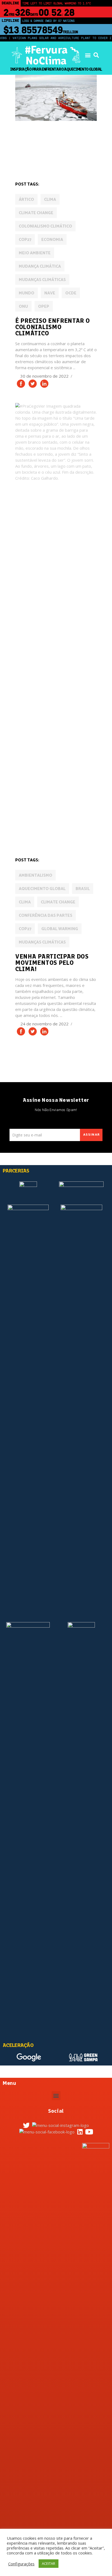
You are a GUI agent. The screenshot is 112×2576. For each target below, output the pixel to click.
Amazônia (27, 138)
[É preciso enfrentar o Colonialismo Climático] (56, 98)
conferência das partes (46, 916)
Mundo (24, 161)
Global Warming (60, 929)
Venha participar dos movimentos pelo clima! (52, 963)
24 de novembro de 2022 (45, 1024)
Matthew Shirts (77, 830)
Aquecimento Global (42, 889)
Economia (47, 146)
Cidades (73, 138)
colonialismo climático (45, 226)
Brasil (83, 889)
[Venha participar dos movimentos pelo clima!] (56, 608)
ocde (71, 293)
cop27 (25, 240)
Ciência (25, 146)
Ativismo (50, 138)
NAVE (50, 293)
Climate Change (36, 213)
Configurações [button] (21, 2564)
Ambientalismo (35, 875)
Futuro (67, 153)
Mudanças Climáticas (42, 280)
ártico (26, 200)
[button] (88, 55)
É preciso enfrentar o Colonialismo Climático (53, 327)
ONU (23, 307)
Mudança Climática (40, 266)
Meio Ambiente (35, 253)
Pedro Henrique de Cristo (62, 161)
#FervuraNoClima (46, 55)
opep (44, 307)
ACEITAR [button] (49, 2563)
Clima (50, 200)
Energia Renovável (35, 153)
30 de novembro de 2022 (45, 376)
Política (46, 837)
